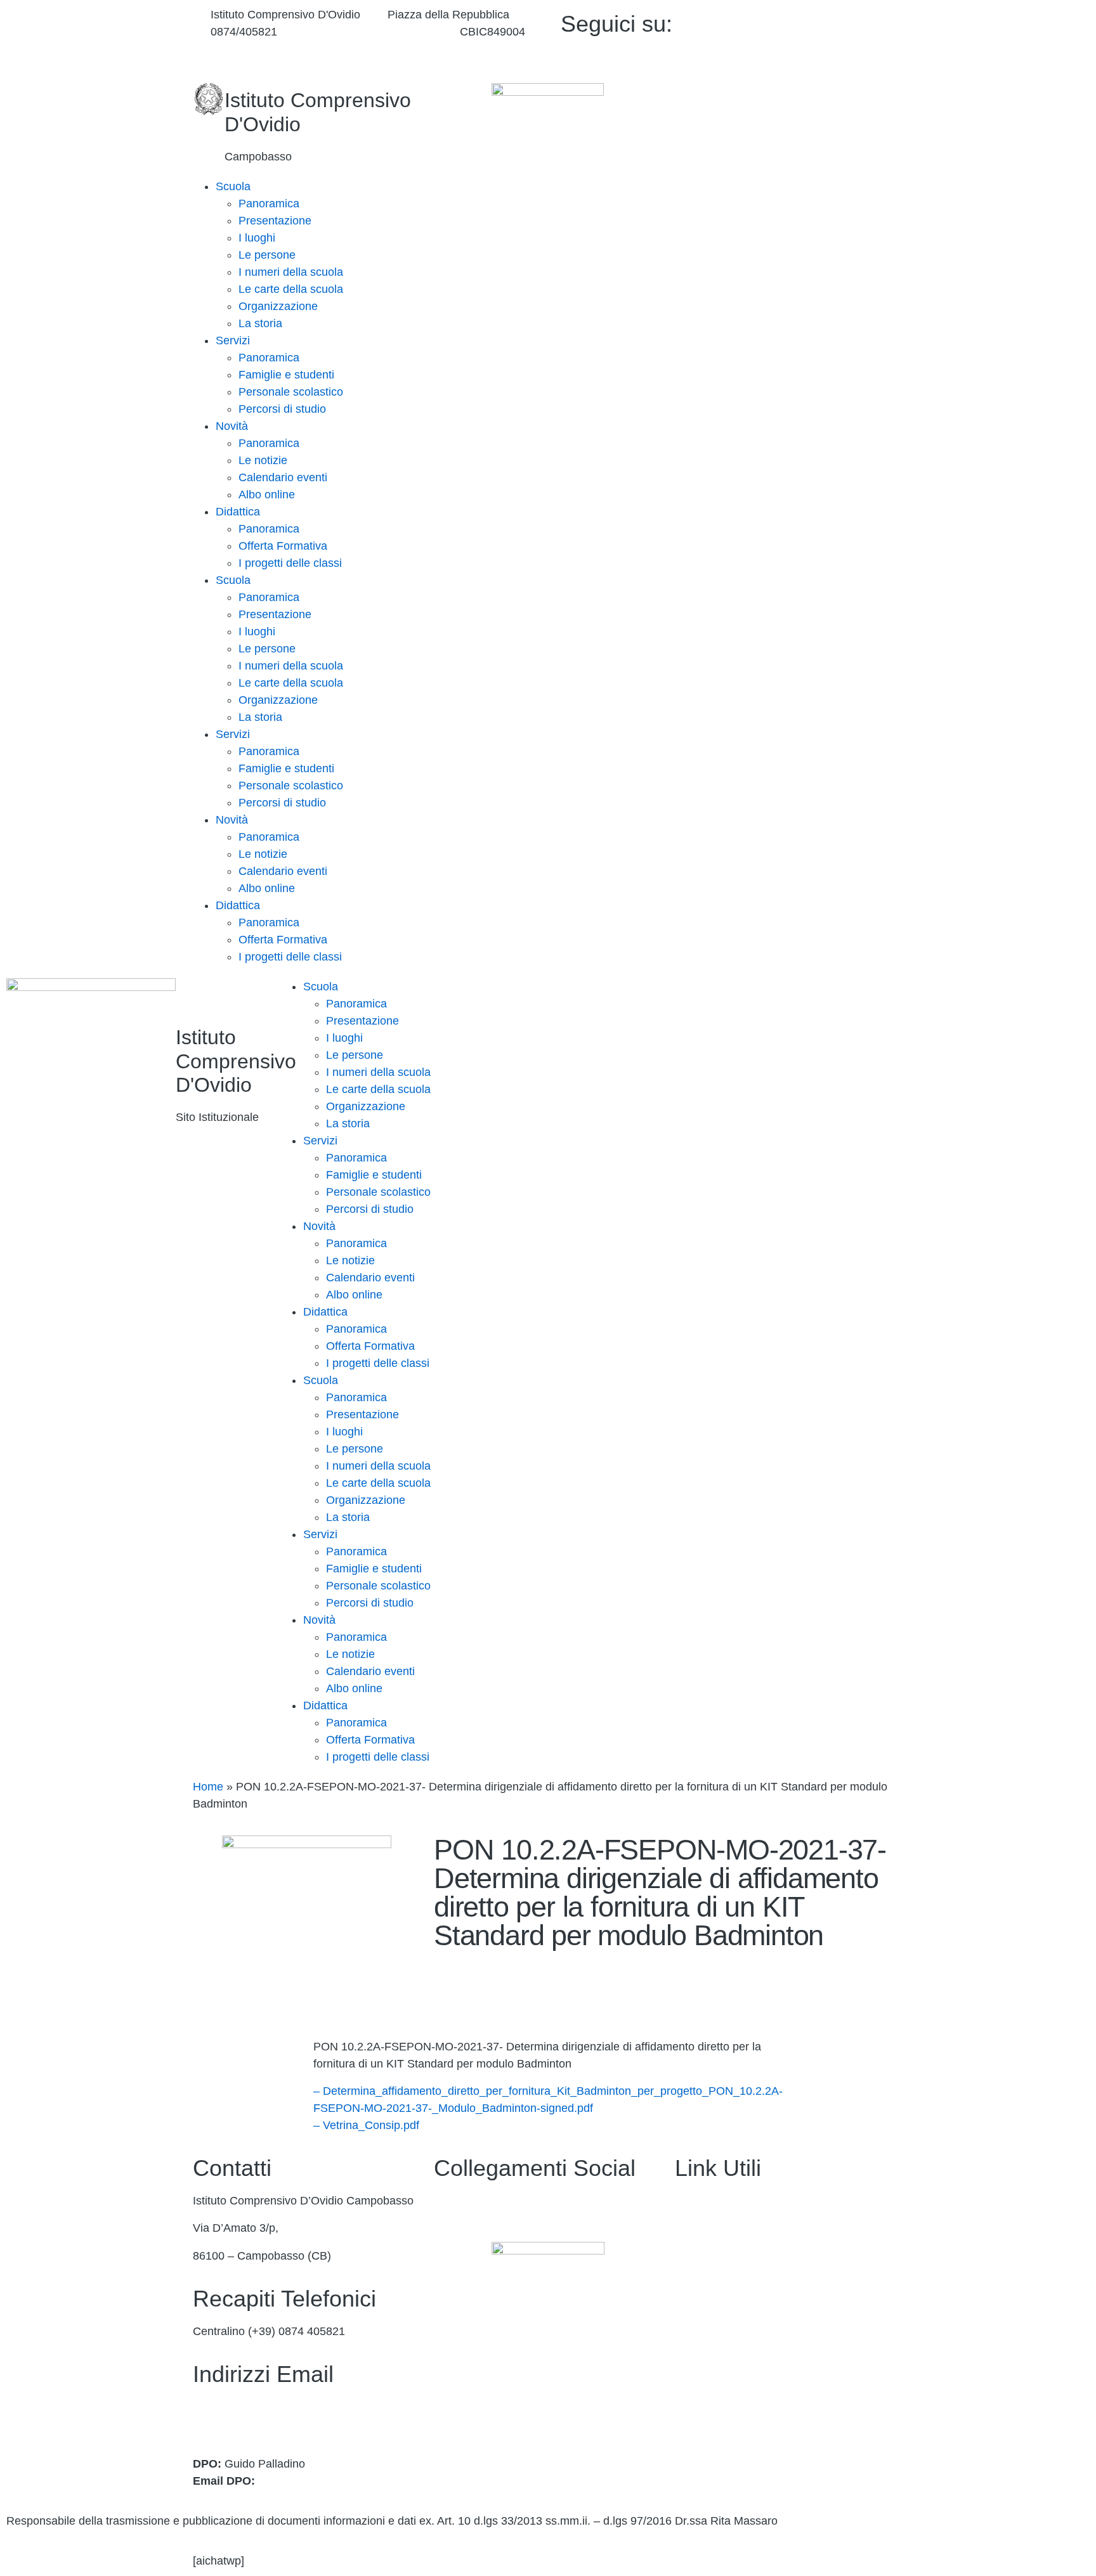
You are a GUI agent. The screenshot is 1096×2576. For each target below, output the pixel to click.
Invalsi (691, 2365)
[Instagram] (816, 55)
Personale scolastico (291, 392)
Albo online (267, 495)
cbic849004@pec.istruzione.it (267, 2424)
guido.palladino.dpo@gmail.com (339, 2481)
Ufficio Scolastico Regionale (746, 2310)
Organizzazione (278, 306)
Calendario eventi (283, 477)
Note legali (702, 2447)
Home (208, 1787)
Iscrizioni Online (715, 2283)
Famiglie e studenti (286, 375)
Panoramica (269, 204)
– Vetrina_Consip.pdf (366, 2125)
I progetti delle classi (290, 563)
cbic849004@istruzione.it (368, 32)
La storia (260, 323)
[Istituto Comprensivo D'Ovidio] (209, 99)
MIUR (689, 2256)
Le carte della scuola (291, 289)
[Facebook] (816, 21)
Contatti (695, 2228)
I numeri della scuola (291, 272)
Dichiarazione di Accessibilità (748, 2420)
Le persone (267, 255)
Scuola (233, 186)
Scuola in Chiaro (717, 2338)
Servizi (233, 340)
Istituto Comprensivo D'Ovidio (236, 1061)
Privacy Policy (710, 2392)
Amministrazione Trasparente (749, 2201)
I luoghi (257, 238)
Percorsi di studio (282, 409)
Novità (232, 426)
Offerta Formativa (283, 546)
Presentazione (275, 221)
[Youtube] (816, 38)
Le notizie (263, 460)
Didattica (238, 512)
